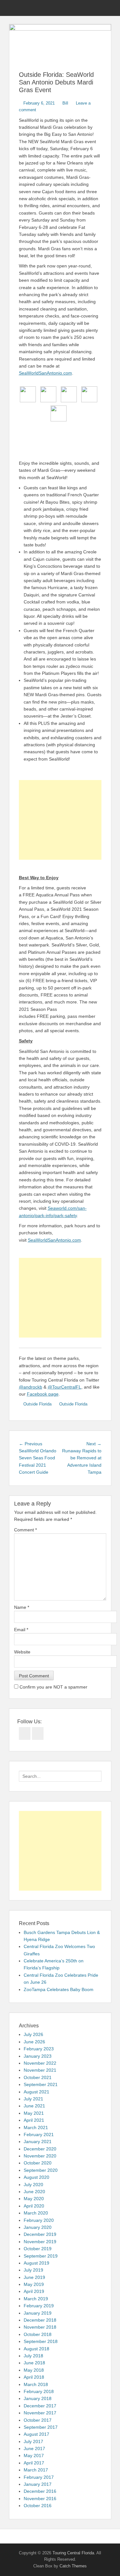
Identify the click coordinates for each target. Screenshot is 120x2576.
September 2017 (41, 2427)
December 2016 (40, 2491)
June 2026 (34, 2042)
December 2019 (40, 2234)
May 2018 (34, 2370)
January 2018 (38, 2398)
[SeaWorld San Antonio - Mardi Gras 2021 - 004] (89, 394)
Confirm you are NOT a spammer (53, 1687)
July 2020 (33, 2185)
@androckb (31, 1387)
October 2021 (38, 2077)
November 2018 (40, 2327)
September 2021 (41, 2084)
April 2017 (34, 2463)
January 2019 (38, 2313)
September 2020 (41, 2170)
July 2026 (33, 2034)
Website (22, 1652)
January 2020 (38, 2227)
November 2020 (40, 2156)
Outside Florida (37, 1404)
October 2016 (38, 2506)
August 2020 (36, 2177)
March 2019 (36, 2299)
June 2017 (34, 2448)
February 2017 (39, 2477)
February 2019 (39, 2306)
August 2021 (36, 2092)
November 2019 (40, 2242)
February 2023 (39, 2049)
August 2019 (36, 2263)
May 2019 (34, 2284)
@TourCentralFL (64, 1387)
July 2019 (33, 2270)
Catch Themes (73, 2566)
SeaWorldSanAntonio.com (45, 373)
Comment (25, 1530)
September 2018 (41, 2341)
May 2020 (34, 2199)
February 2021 (39, 2135)
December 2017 (40, 2406)
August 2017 (36, 2434)
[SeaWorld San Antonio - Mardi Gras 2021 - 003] (69, 394)
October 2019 (38, 2249)
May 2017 (34, 2456)
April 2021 (34, 2120)
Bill (65, 103)
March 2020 (36, 2213)
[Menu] (14, 8)
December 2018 (40, 2320)
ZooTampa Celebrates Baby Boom (59, 1989)
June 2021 (34, 2106)
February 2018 (39, 2391)
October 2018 (38, 2334)
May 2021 (34, 2113)
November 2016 (40, 2499)
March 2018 (36, 2384)
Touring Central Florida (73, 2553)
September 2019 (41, 2256)
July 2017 (33, 2441)
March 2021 (36, 2127)
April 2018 (34, 2377)
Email (21, 1630)
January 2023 (38, 2056)
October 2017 (38, 2420)
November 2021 (40, 2070)
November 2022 (40, 2063)
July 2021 (33, 2099)
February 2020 (39, 2220)
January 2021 (38, 2142)
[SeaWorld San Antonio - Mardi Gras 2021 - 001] (28, 394)
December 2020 (40, 2149)
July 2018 (33, 2356)
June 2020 (34, 2192)
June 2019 (34, 2277)
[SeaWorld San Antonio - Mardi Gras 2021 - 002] (48, 394)
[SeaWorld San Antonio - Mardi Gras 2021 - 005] (59, 413)
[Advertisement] (60, 820)
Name (22, 1607)
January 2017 (38, 2484)
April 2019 (34, 2291)
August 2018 (36, 2349)
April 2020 (34, 2206)
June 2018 (34, 2363)
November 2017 (40, 2413)
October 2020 (38, 2163)
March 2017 (36, 2470)
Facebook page (43, 1394)
